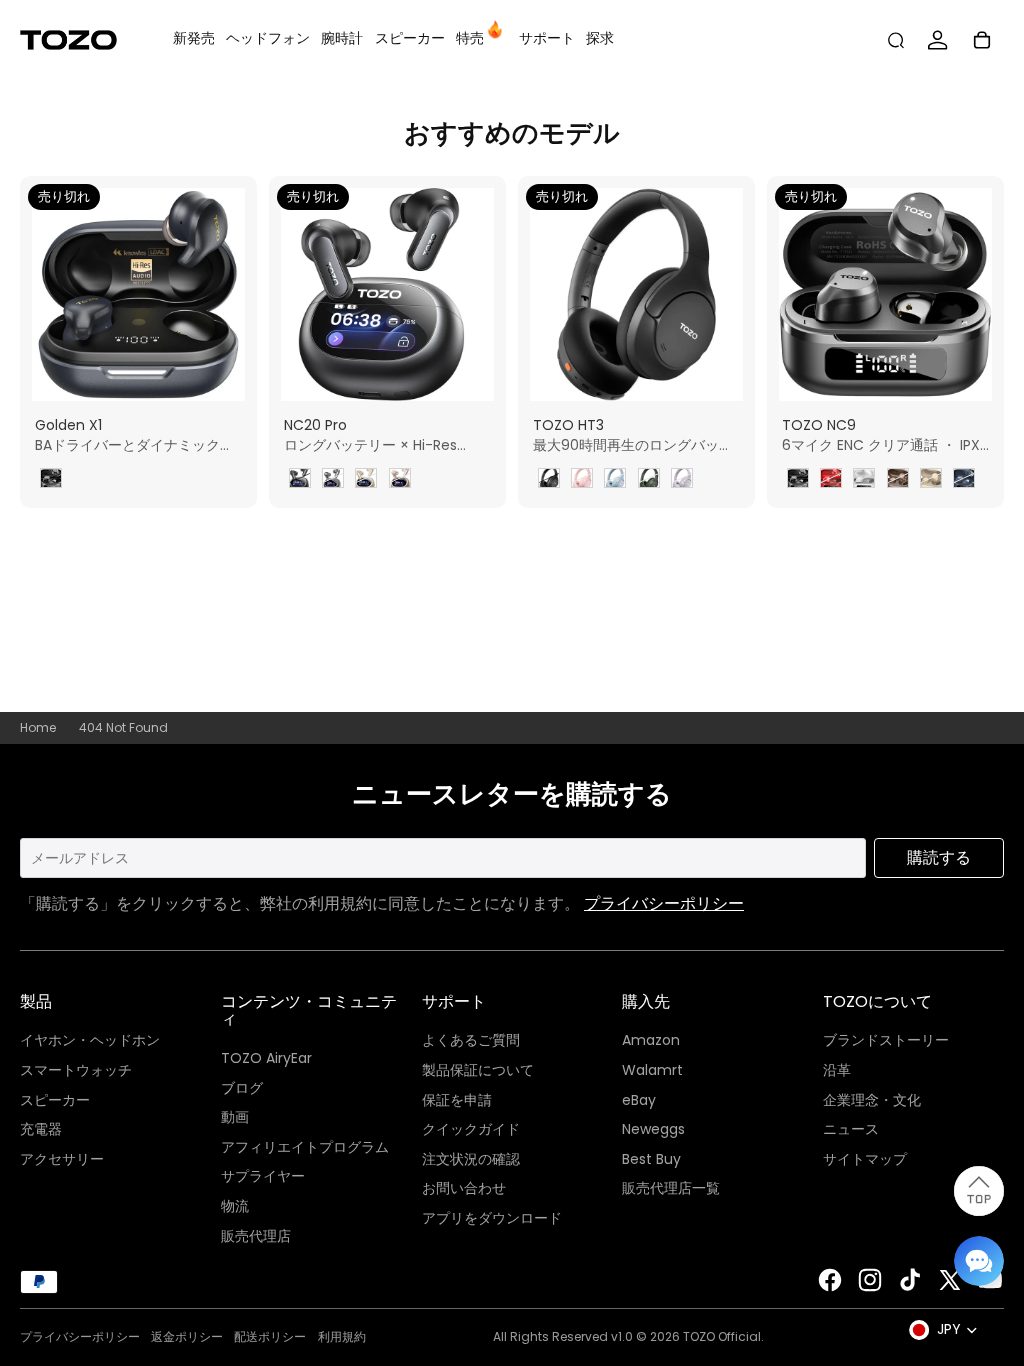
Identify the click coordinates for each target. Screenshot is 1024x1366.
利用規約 (342, 1336)
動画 (235, 1117)
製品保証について (478, 1070)
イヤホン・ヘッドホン (90, 1040)
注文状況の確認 (471, 1159)
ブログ (242, 1088)
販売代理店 (256, 1236)
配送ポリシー (270, 1336)
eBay (639, 1100)
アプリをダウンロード (492, 1218)
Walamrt (652, 1070)
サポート (547, 38)
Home (38, 728)
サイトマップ (865, 1159)
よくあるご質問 (471, 1040)
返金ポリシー (187, 1336)
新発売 (194, 38)
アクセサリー (62, 1159)
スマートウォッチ (76, 1070)
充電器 (41, 1129)
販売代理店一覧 (671, 1188)
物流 (235, 1206)
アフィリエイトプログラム (305, 1147)
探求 (600, 38)
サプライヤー (263, 1176)
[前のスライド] (284, 295)
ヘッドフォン (268, 38)
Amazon (651, 1040)
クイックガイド (471, 1129)
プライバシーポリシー (664, 903)
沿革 (837, 1070)
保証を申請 (457, 1100)
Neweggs (653, 1129)
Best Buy (651, 1159)
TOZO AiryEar (266, 1058)
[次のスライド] (490, 295)
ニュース (851, 1129)
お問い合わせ (464, 1188)
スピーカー (410, 38)
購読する (939, 857)
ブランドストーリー (886, 1040)
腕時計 (342, 38)
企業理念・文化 (872, 1100)
